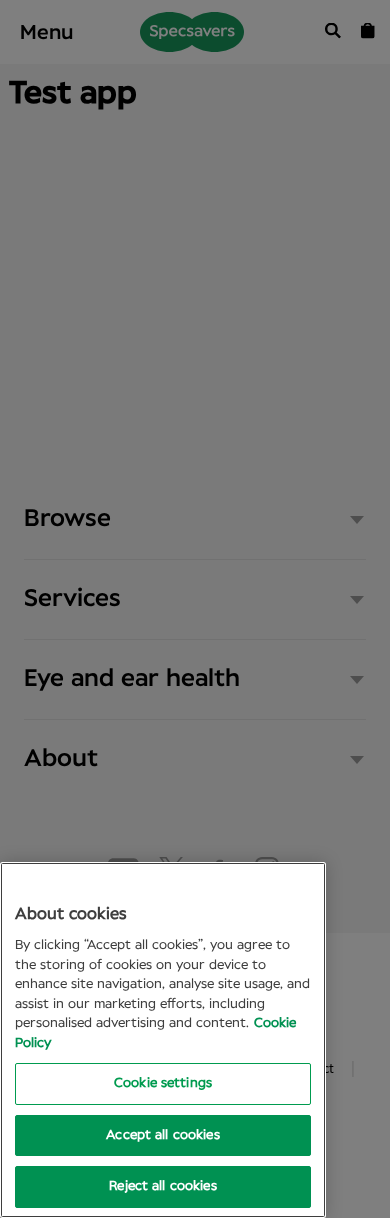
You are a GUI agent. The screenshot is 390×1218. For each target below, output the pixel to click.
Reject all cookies (162, 1186)
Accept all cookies (162, 1135)
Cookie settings (163, 1083)
